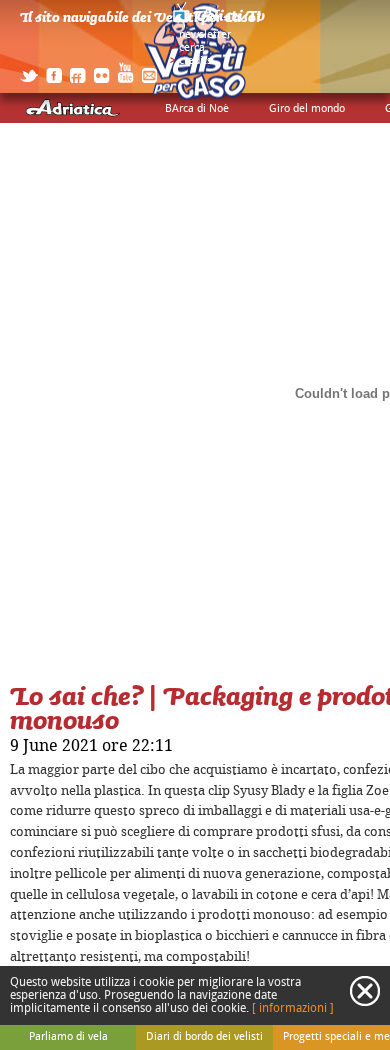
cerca (192, 48)
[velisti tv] (220, 22)
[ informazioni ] (293, 1008)
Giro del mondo (307, 109)
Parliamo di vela (68, 1037)
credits (195, 61)
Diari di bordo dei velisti (204, 1037)
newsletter (205, 35)
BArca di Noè (197, 109)
